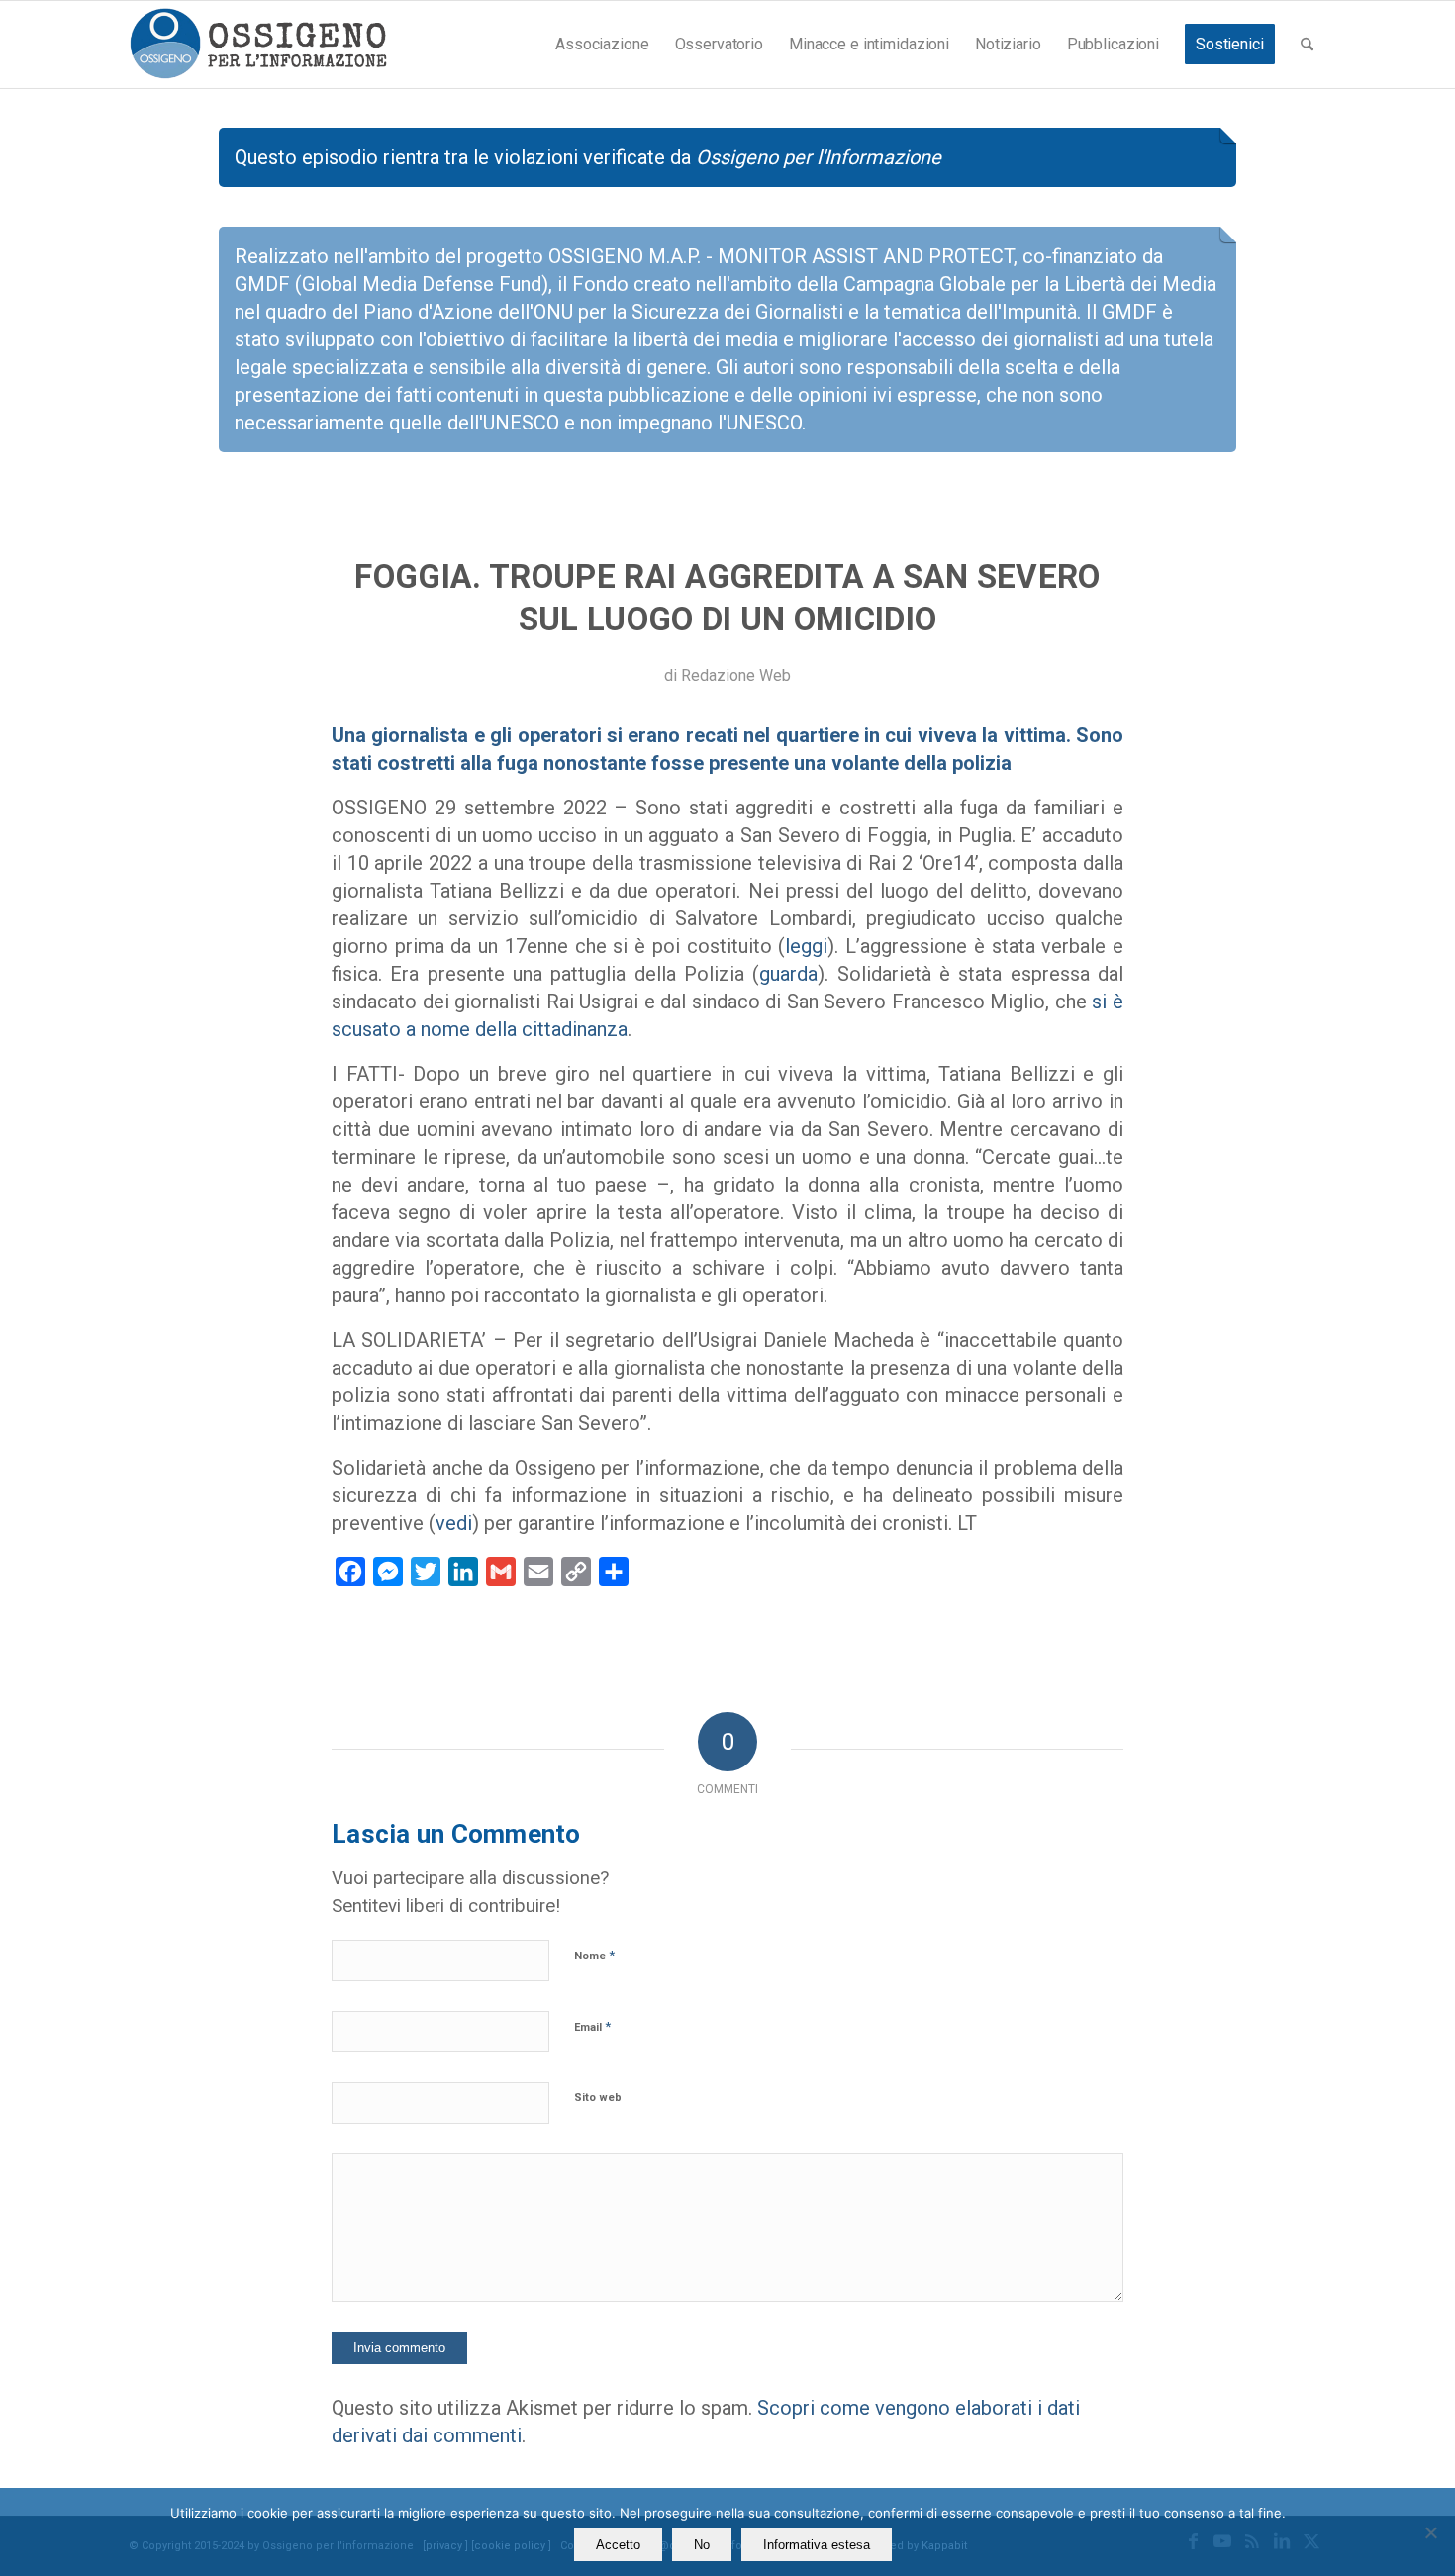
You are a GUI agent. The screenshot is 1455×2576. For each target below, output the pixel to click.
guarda (788, 974)
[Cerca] (1307, 45)
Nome (594, 1955)
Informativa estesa (817, 2545)
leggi (806, 946)
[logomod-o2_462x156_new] (258, 45)
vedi (454, 1523)
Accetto (618, 2545)
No (702, 2545)
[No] (1430, 2532)
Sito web (598, 2098)
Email (592, 2026)
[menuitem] (602, 45)
